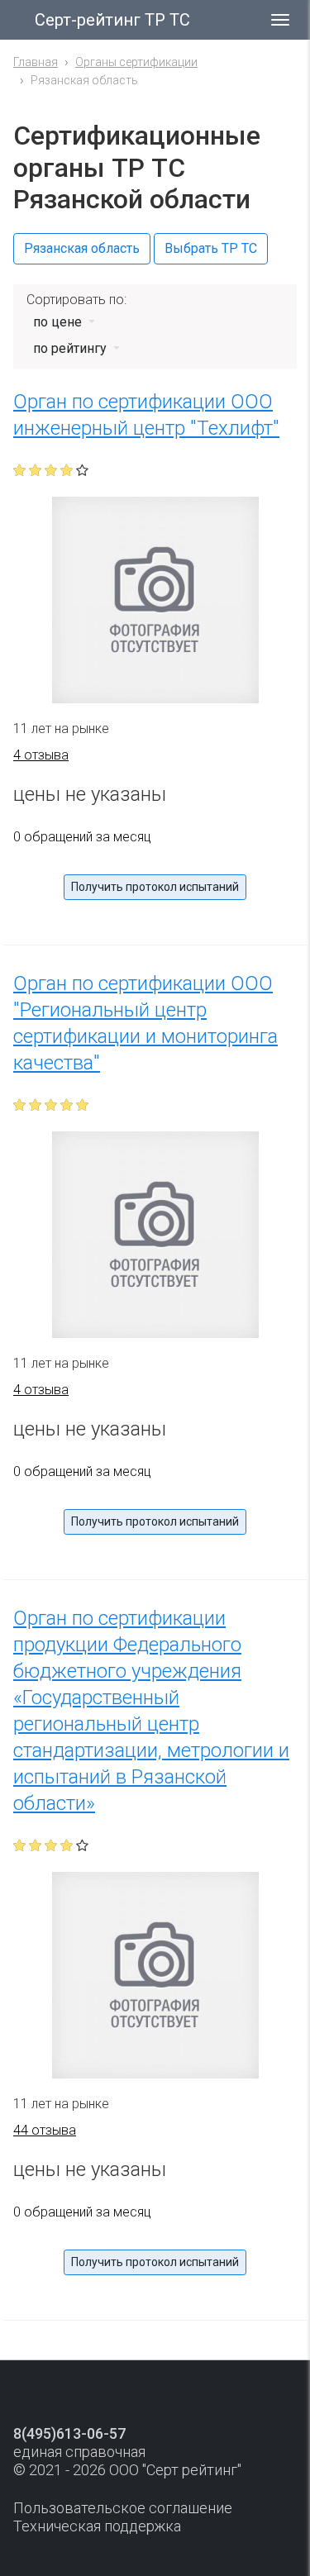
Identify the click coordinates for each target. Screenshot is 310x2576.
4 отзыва (41, 755)
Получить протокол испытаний (155, 887)
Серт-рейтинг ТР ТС (112, 20)
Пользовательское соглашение (123, 2508)
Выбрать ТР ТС (211, 248)
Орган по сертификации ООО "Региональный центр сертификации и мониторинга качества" (145, 1023)
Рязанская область (82, 248)
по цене (59, 322)
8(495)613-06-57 (69, 2433)
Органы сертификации (136, 62)
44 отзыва (45, 2130)
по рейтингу (72, 348)
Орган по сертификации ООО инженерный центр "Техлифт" (146, 415)
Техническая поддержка (97, 2526)
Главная (36, 62)
